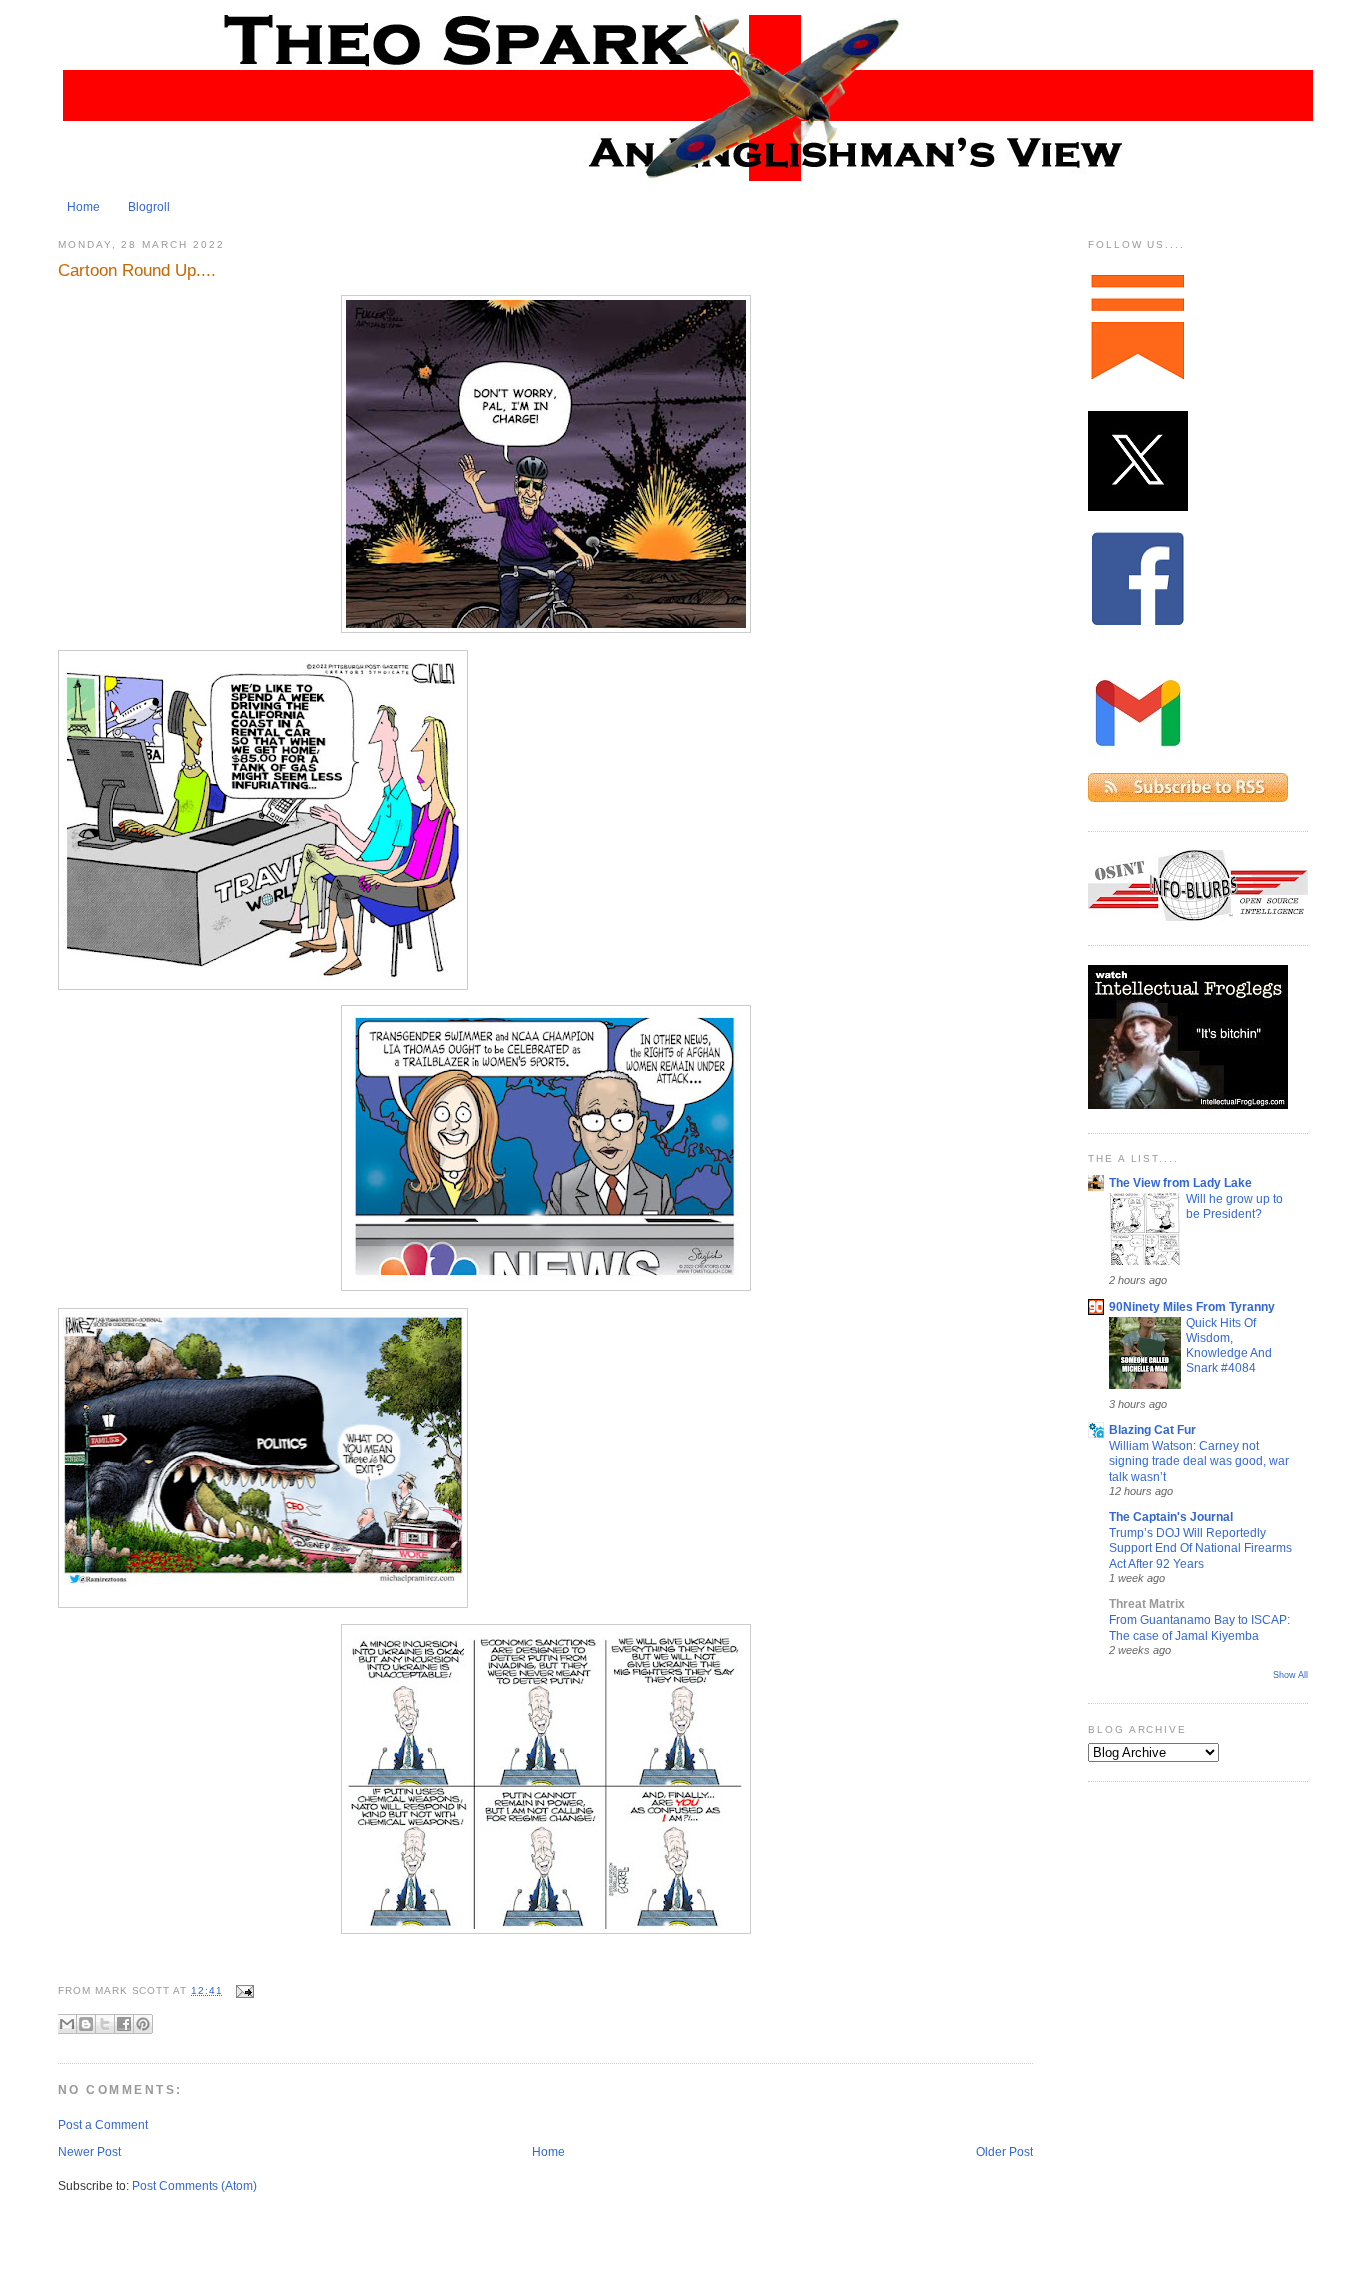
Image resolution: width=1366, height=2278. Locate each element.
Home (83, 207)
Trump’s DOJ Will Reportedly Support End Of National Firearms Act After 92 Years (1200, 1548)
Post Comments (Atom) (194, 2186)
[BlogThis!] (86, 2024)
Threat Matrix (1147, 1604)
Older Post (1004, 2152)
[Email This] (67, 2024)
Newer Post (89, 2152)
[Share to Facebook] (124, 2024)
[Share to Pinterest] (143, 2024)
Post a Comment (103, 2125)
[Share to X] (105, 2024)
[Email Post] (242, 1990)
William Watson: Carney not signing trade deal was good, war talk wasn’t (1199, 1461)
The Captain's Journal (1171, 1517)
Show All (1290, 1675)
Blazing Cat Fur (1152, 1430)
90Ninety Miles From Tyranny (1192, 1307)
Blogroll (149, 207)
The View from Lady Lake (1180, 1183)
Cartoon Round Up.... (137, 270)
